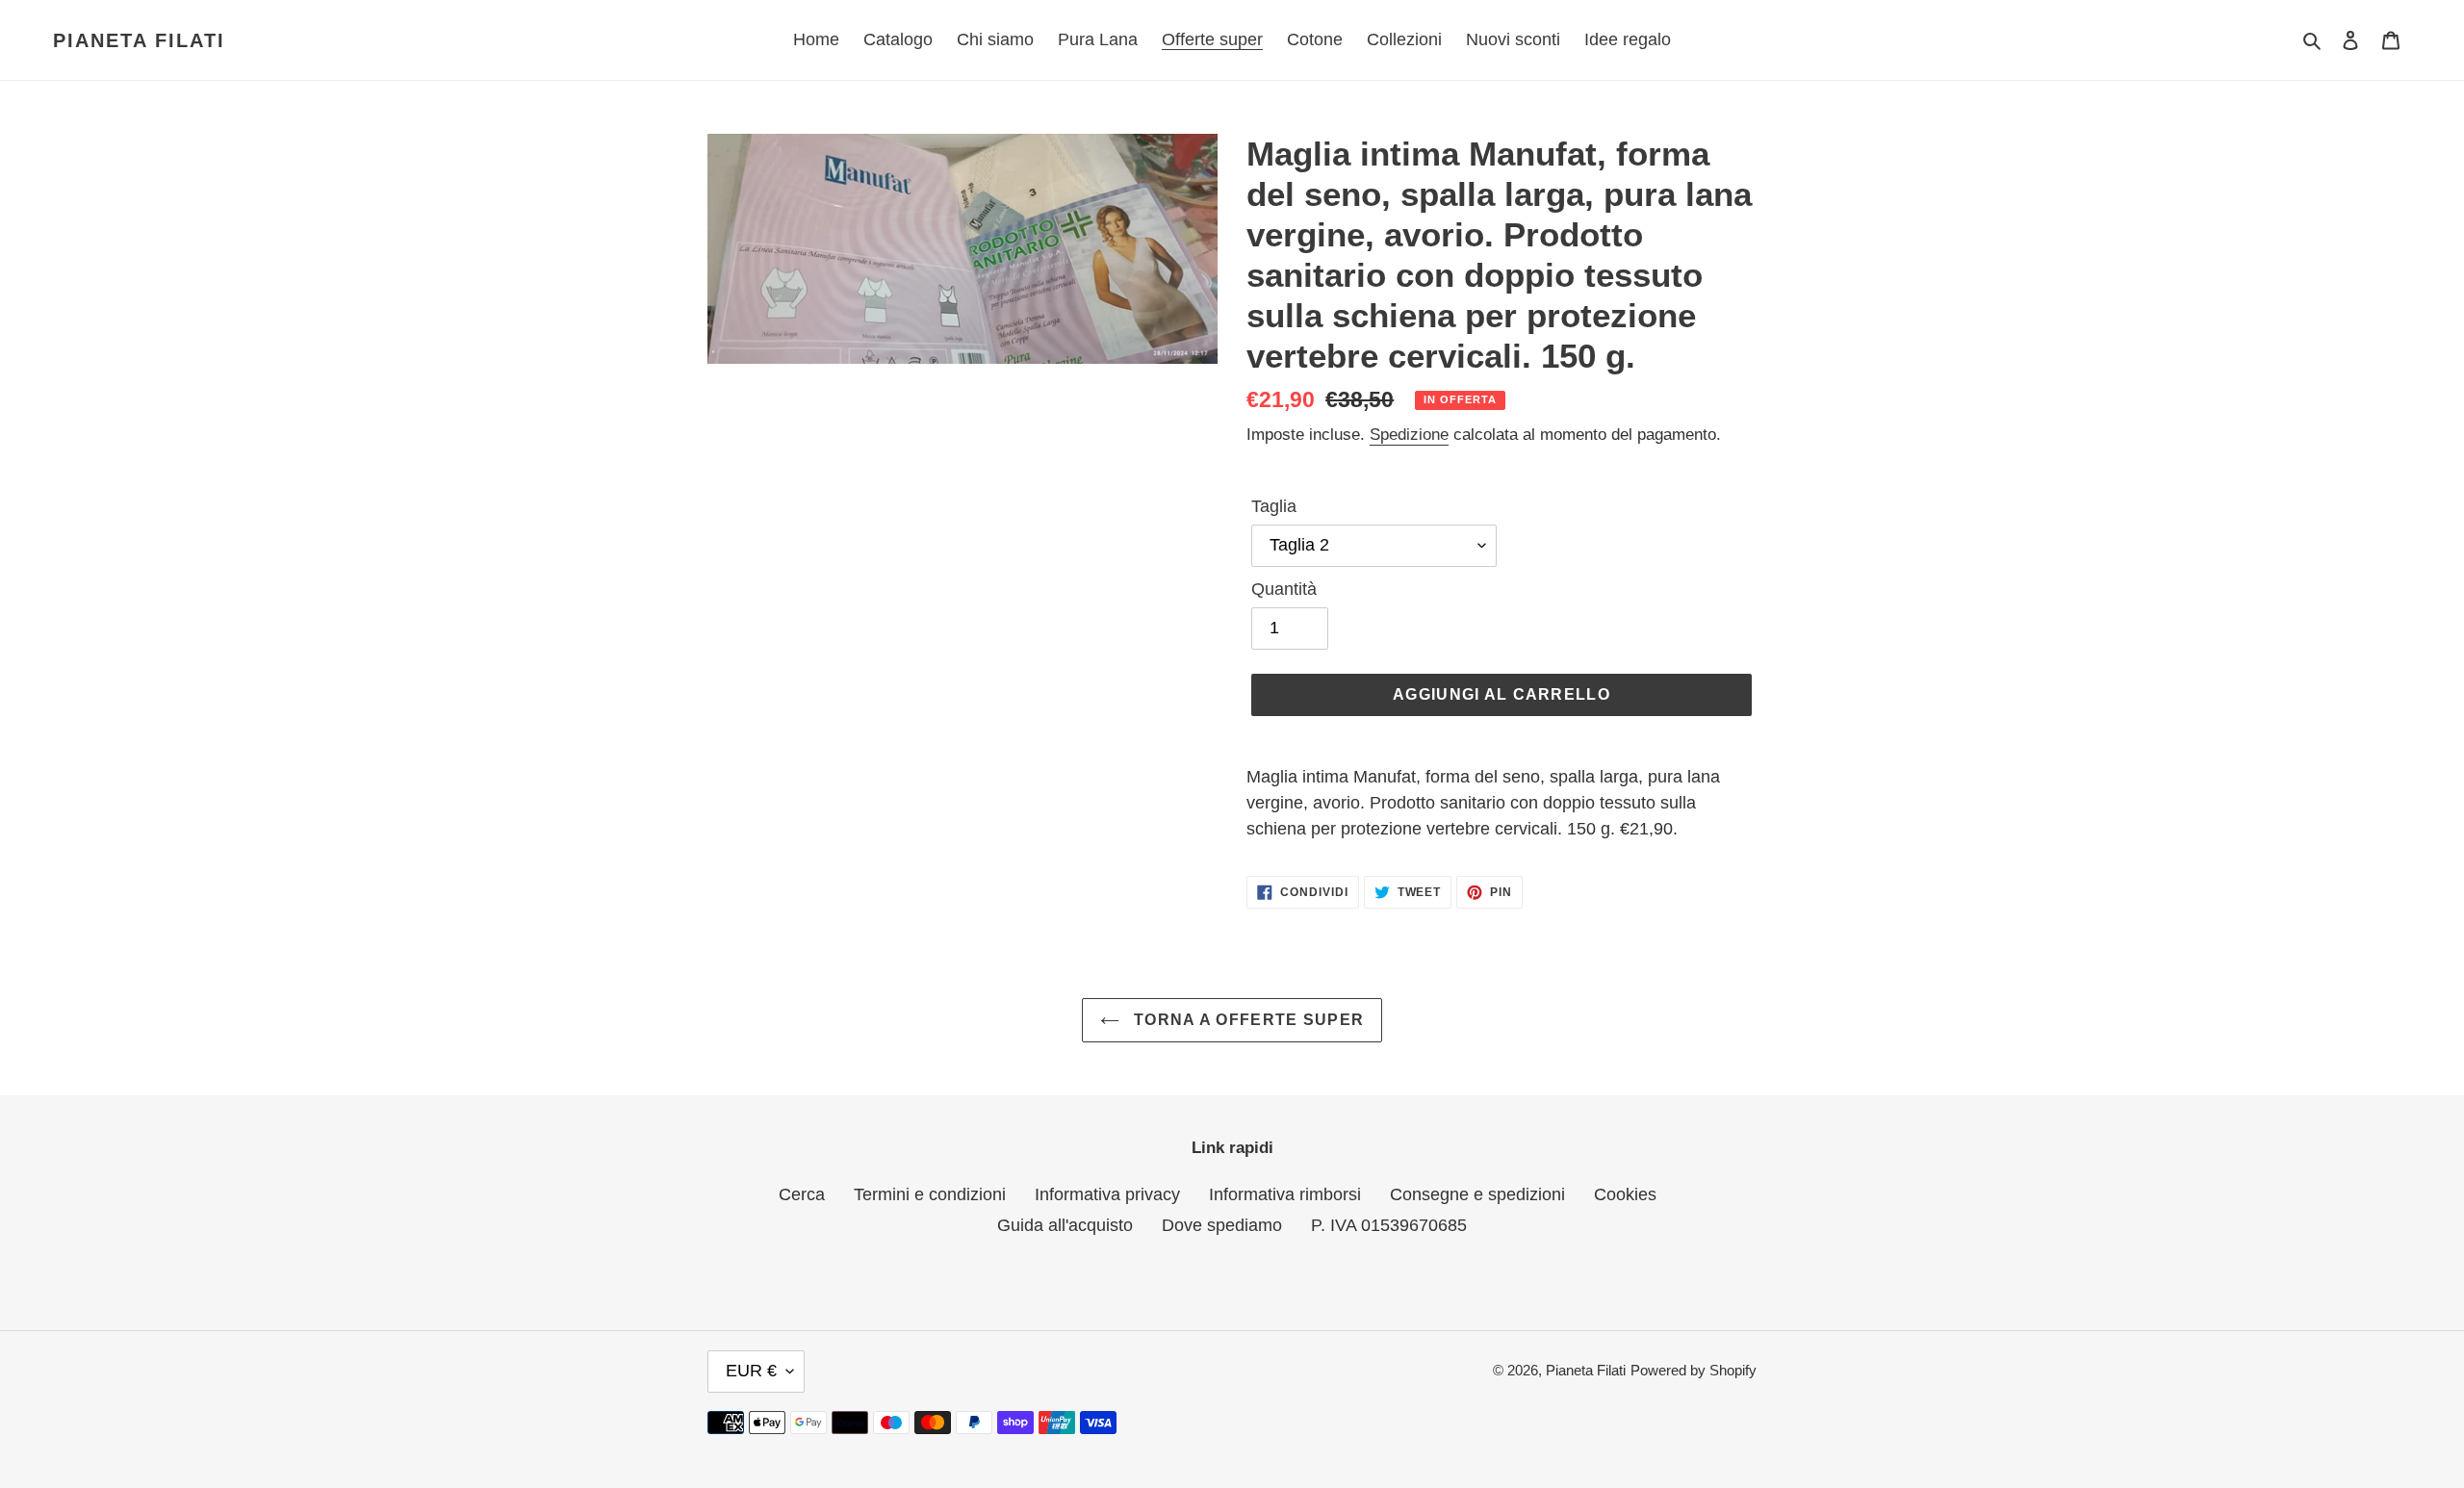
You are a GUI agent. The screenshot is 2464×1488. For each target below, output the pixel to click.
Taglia (1274, 506)
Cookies (1625, 1194)
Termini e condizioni (930, 1194)
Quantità (1284, 589)
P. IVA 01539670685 (1389, 1225)
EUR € (751, 1371)
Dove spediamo (1222, 1225)
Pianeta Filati (139, 40)
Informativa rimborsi (1285, 1194)
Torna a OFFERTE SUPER (1246, 1020)
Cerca (802, 1194)
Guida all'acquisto (1065, 1225)
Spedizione (1409, 435)
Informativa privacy (1107, 1194)
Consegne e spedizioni (1477, 1194)
